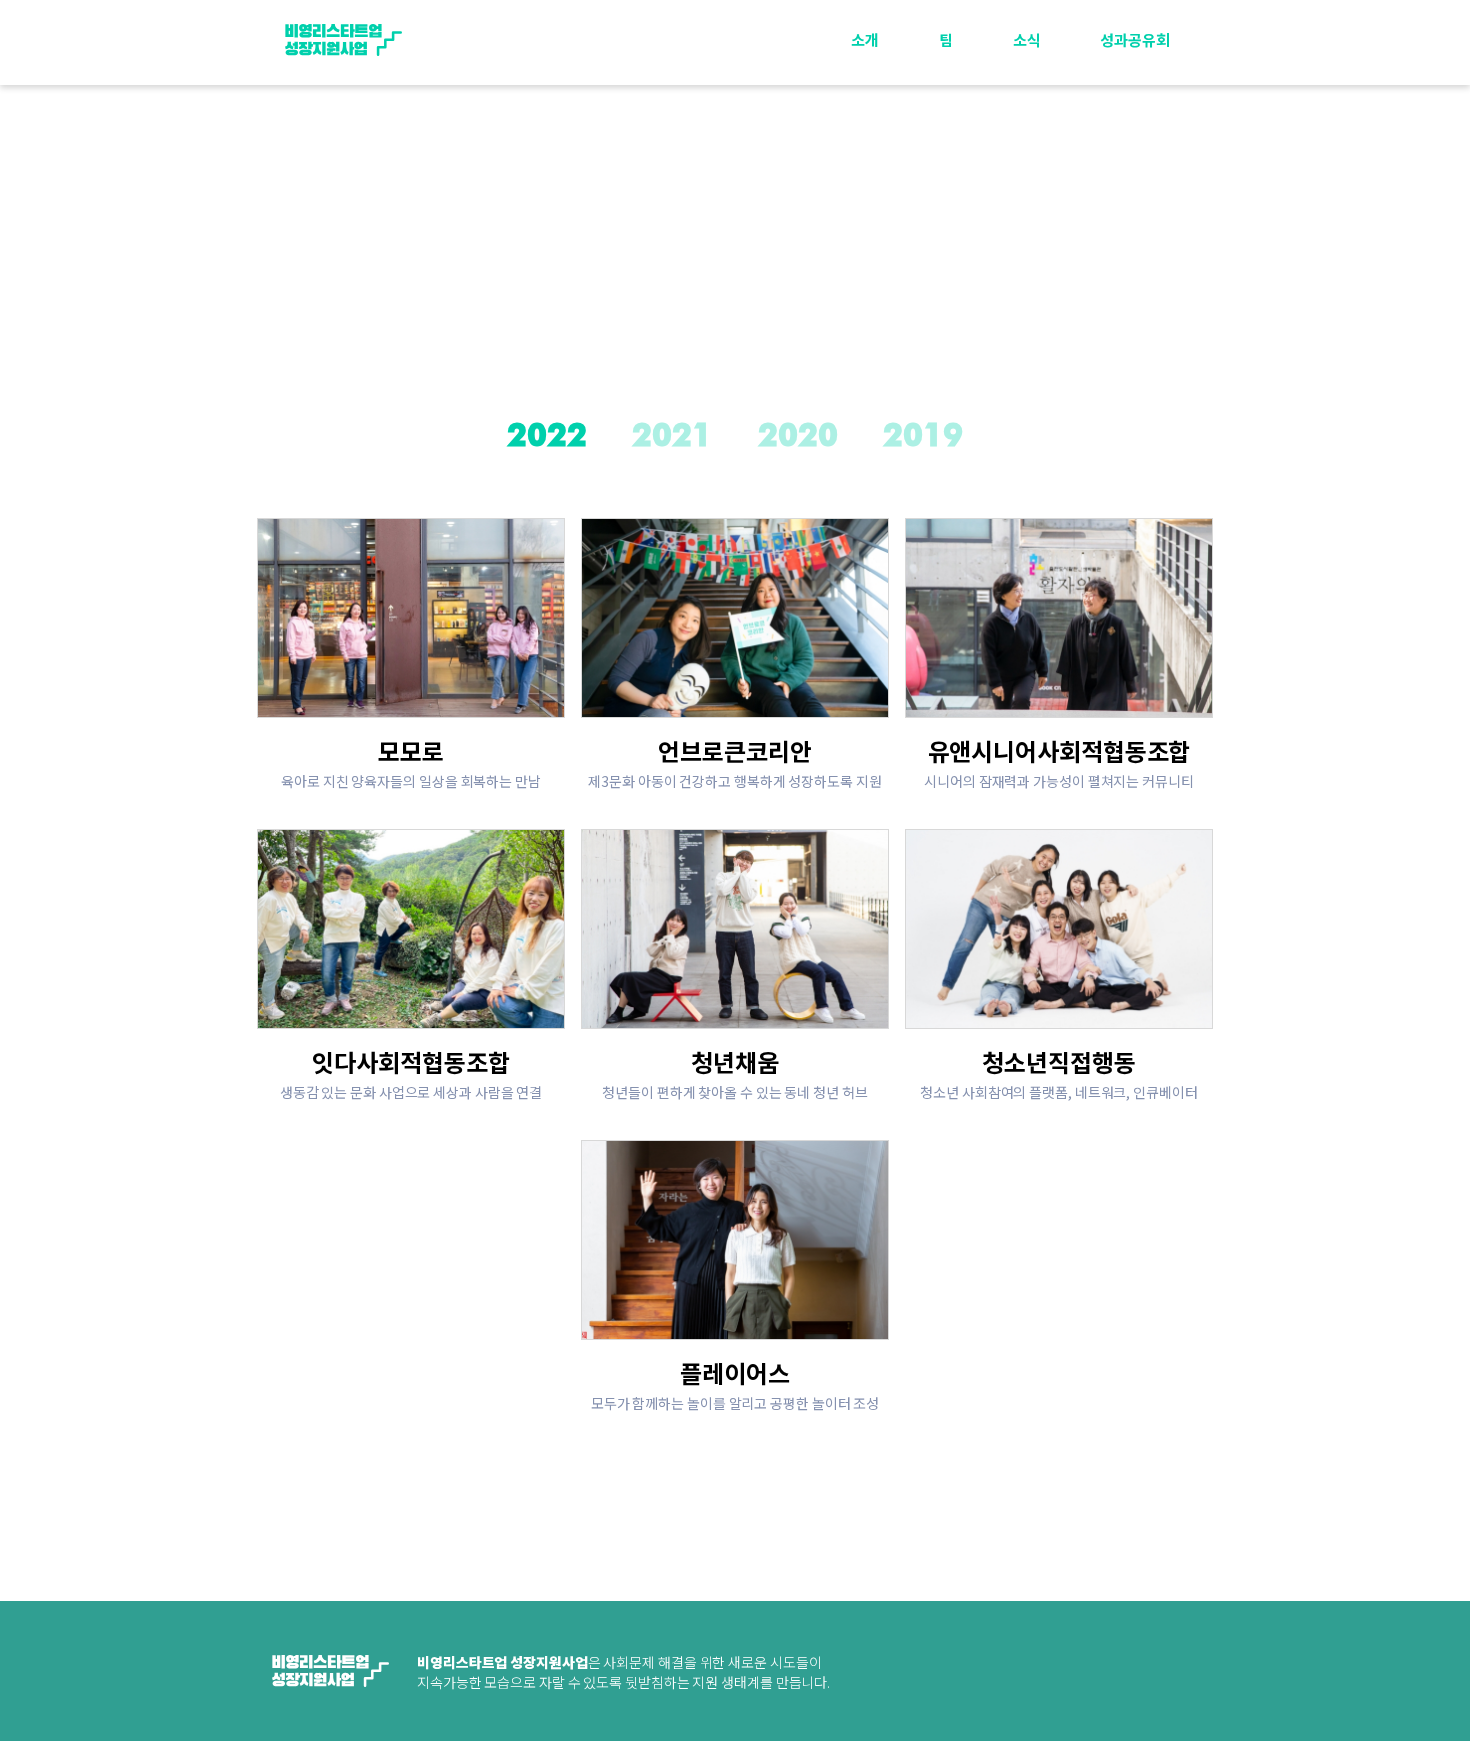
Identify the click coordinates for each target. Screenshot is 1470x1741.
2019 (923, 437)
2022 (1137, 152)
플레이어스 (735, 1372)
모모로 (411, 750)
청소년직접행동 (1058, 1061)
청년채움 (735, 1061)
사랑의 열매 (978, 1674)
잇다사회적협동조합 (410, 1061)
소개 (865, 39)
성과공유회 (1135, 39)
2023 (1137, 106)
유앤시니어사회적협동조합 (1059, 750)
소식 (1027, 39)
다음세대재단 (1140, 1674)
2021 (1137, 198)
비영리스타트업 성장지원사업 (343, 40)
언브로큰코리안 (734, 750)
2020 (798, 437)
